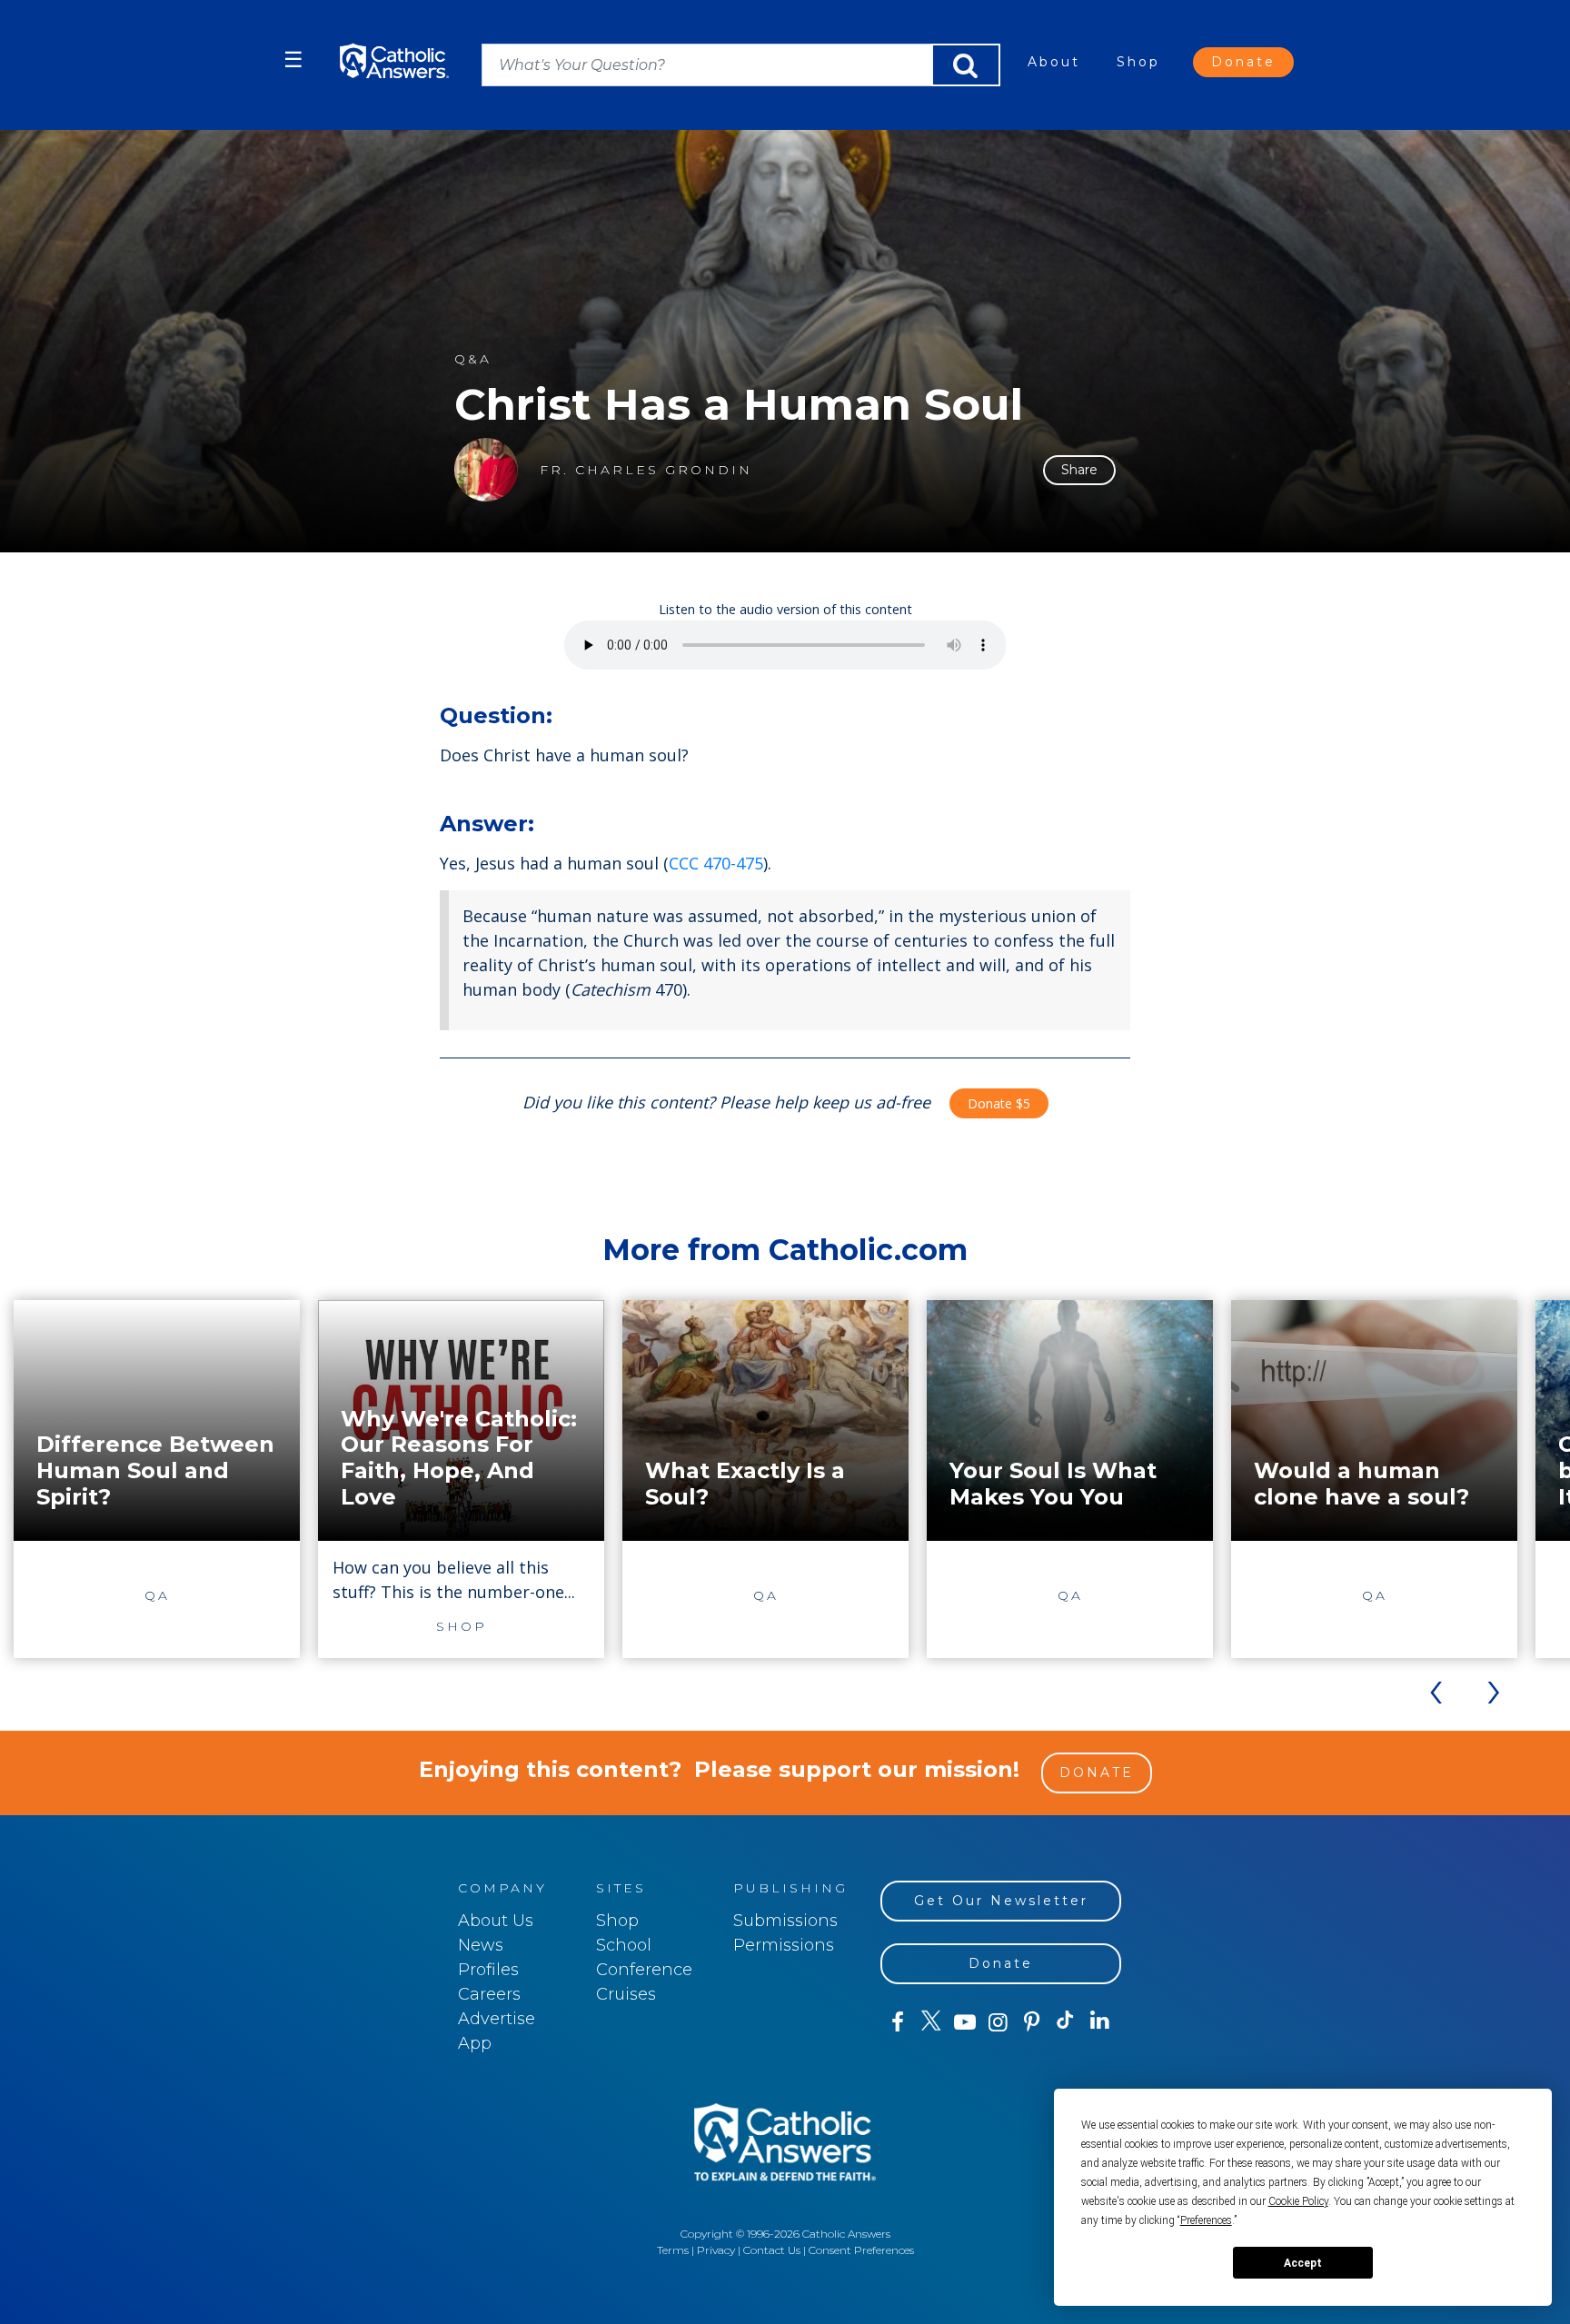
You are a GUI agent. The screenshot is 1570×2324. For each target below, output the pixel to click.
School (624, 1945)
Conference (644, 1970)
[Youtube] (964, 2022)
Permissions (784, 1945)
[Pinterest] (1032, 2022)
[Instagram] (998, 2022)
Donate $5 (999, 1103)
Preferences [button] (1206, 2220)
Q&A (473, 359)
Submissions (785, 1921)
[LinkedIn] (1100, 2021)
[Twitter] (931, 2022)
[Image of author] (486, 470)
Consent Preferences (861, 2250)
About (1054, 62)
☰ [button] (293, 60)
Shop (1138, 62)
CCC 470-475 (716, 863)
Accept (1303, 2263)
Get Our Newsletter (1001, 1901)
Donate (1243, 62)
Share (1079, 470)
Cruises (626, 1994)
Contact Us (772, 2250)
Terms (673, 2250)
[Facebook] (897, 2022)
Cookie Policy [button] (1298, 2201)
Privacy (716, 2250)
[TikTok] (1065, 2022)
